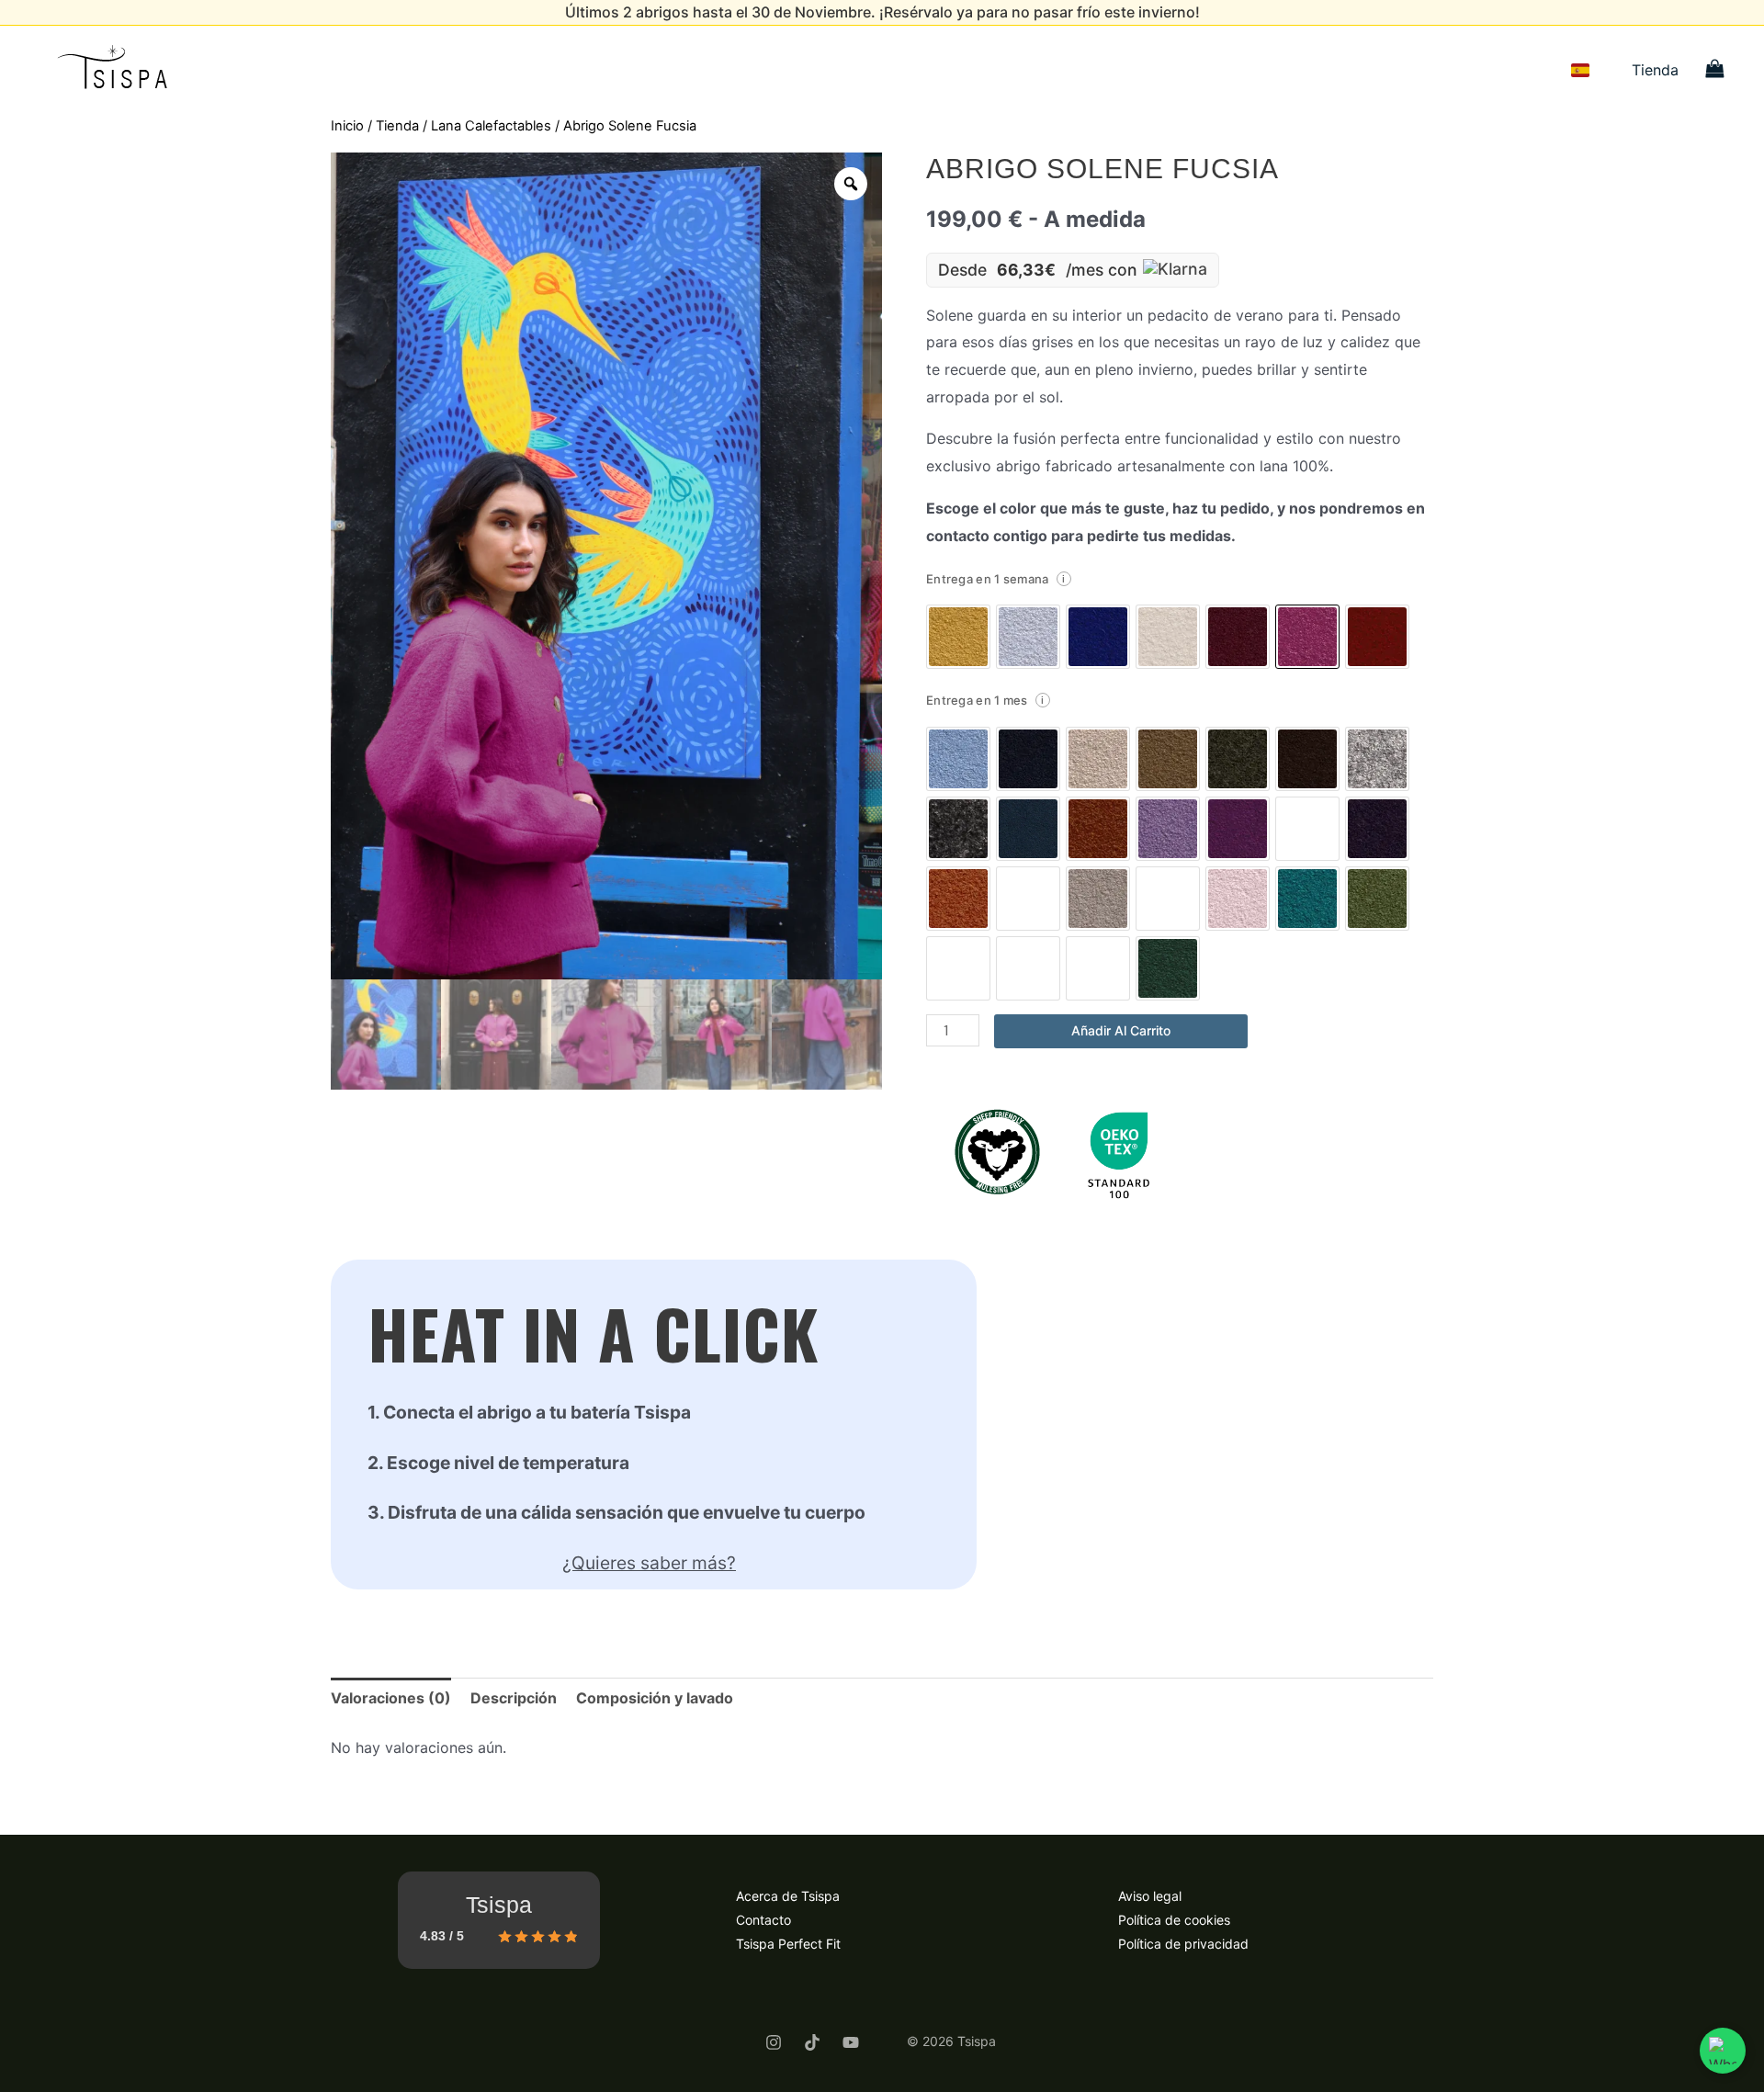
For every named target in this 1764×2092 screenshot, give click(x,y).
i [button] (1063, 579)
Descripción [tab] (514, 1698)
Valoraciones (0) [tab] (391, 1698)
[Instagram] (774, 2042)
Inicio (347, 126)
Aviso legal (1150, 1896)
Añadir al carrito (1121, 1030)
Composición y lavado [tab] (655, 1698)
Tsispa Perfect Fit (788, 1944)
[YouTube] (851, 2042)
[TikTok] (812, 2042)
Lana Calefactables (491, 126)
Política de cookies (1174, 1920)
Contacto (763, 1920)
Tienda (1655, 70)
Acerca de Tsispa (788, 1896)
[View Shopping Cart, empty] (1714, 70)
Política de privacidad (1183, 1944)
